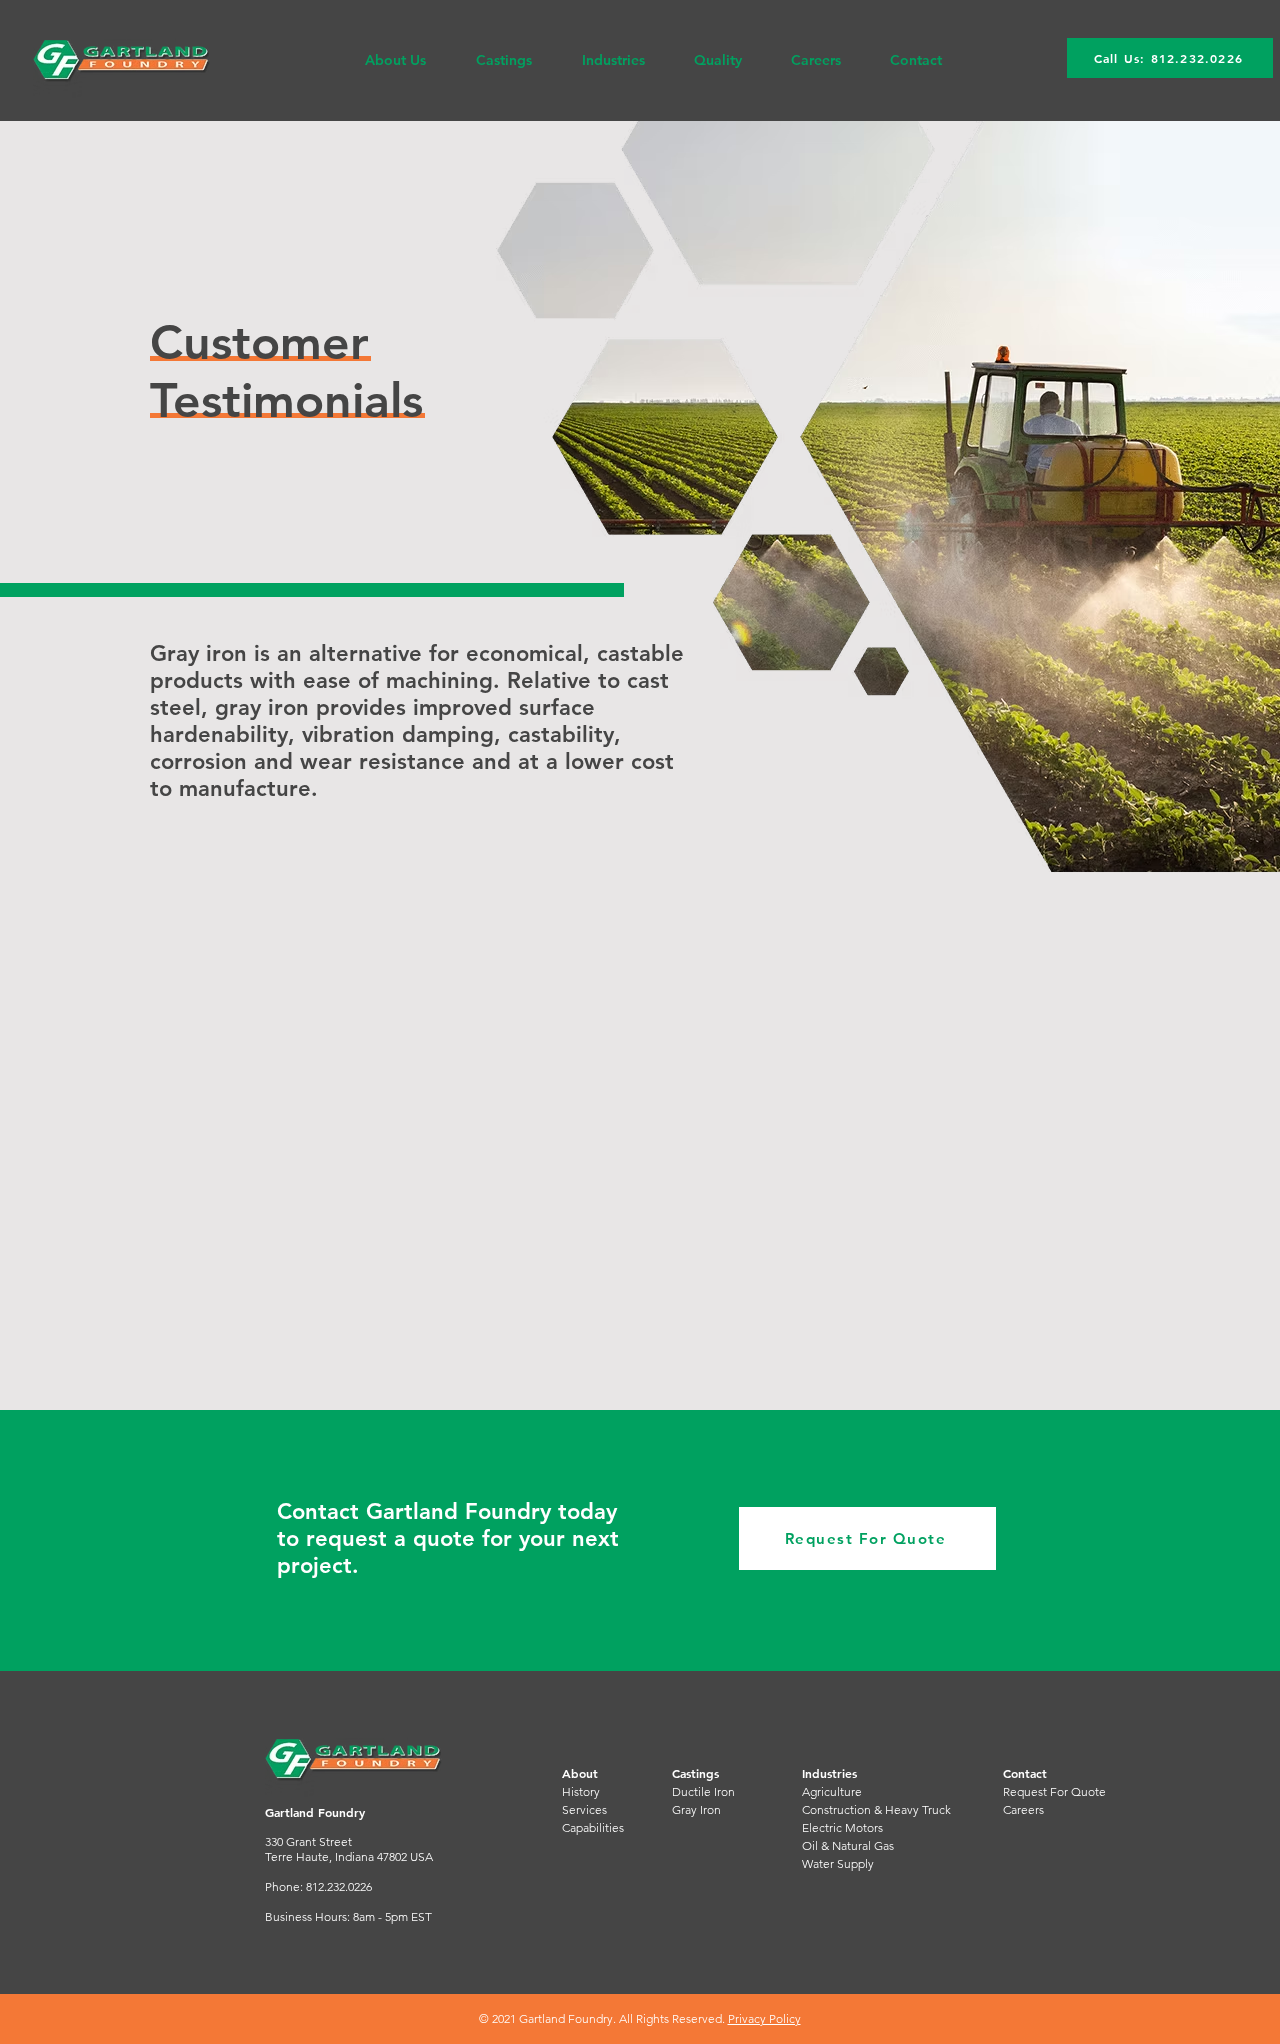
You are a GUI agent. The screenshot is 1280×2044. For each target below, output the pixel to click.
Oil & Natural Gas (848, 1845)
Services (584, 1809)
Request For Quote (1054, 1791)
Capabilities (593, 1827)
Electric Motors (842, 1827)
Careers (1023, 1809)
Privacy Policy (764, 2018)
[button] (395, 60)
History (581, 1791)
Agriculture (832, 1791)
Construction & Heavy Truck (876, 1809)
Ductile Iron (703, 1791)
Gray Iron (696, 1809)
